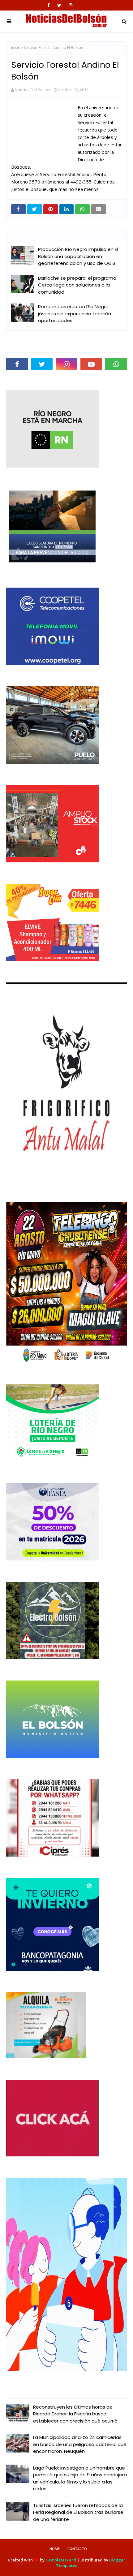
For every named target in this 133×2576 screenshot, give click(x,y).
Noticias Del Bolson (33, 90)
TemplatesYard (61, 2560)
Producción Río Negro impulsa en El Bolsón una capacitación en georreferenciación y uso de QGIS (78, 256)
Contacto (77, 2549)
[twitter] (59, 5)
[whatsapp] (116, 364)
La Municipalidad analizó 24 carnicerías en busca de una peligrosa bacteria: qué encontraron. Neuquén (80, 2444)
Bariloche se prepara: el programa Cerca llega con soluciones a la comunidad (77, 285)
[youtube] (91, 364)
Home (55, 2549)
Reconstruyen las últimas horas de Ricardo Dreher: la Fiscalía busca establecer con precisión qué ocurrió (75, 2414)
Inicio (16, 47)
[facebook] (49, 5)
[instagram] (71, 5)
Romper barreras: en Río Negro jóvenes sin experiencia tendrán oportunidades (75, 313)
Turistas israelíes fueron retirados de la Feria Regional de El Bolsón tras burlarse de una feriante (78, 2512)
